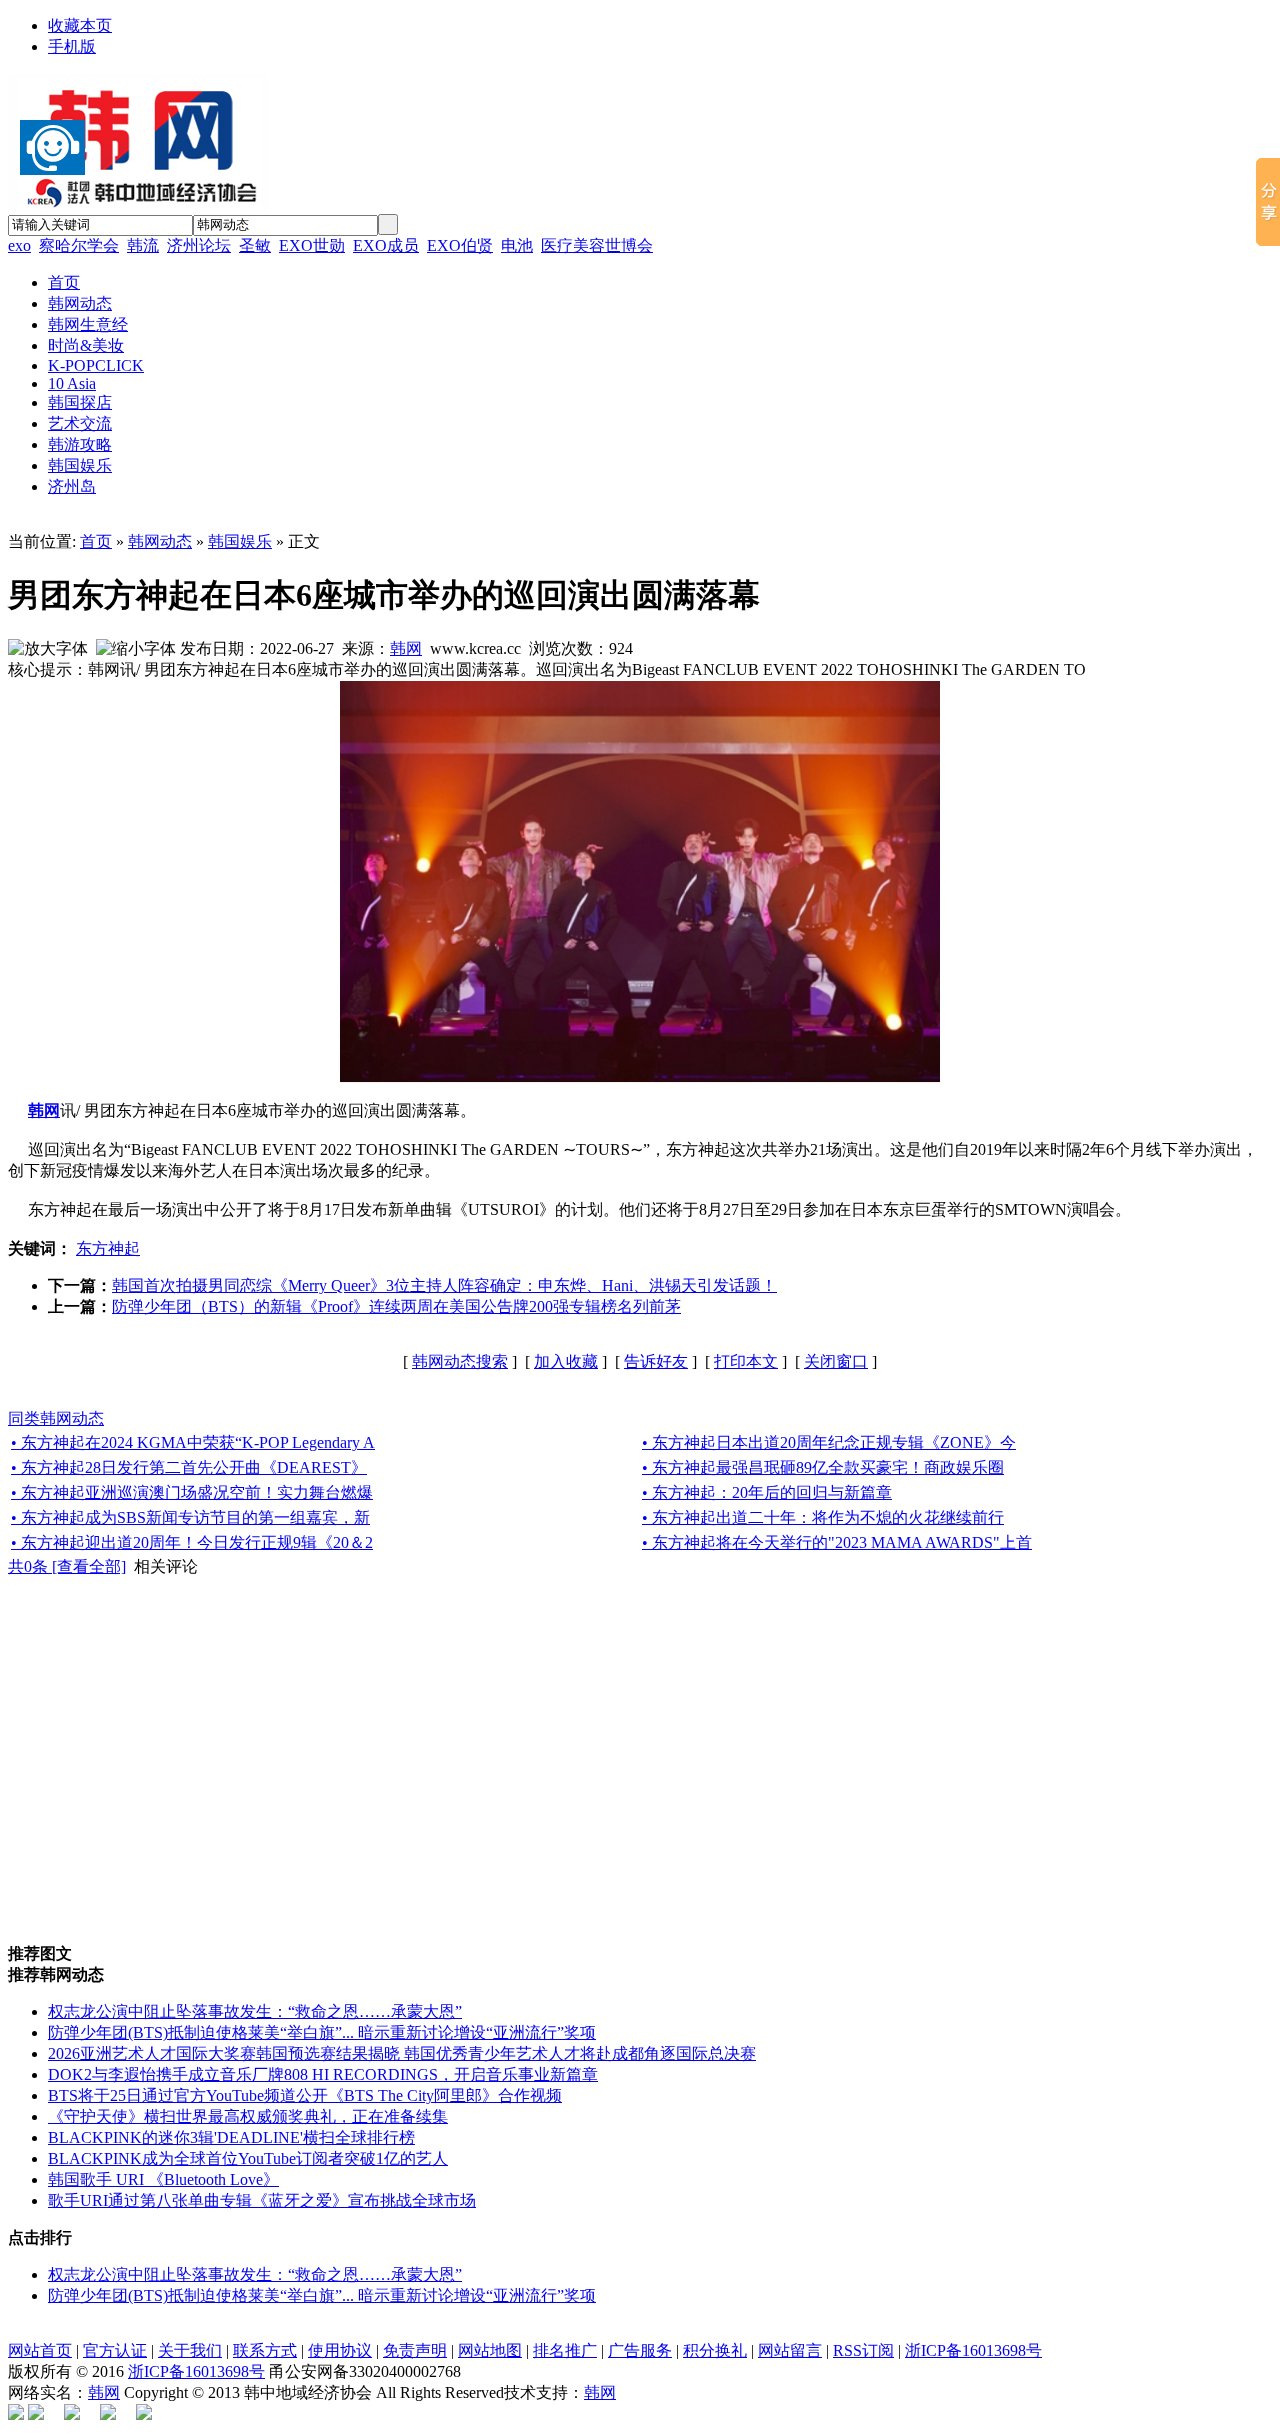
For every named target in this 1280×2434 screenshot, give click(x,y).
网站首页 (40, 2350)
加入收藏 (566, 1361)
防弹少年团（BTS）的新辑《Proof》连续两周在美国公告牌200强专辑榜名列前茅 (396, 1306)
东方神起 (108, 1248)
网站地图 (490, 2350)
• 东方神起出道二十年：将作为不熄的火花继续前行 (823, 1517)
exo (19, 245)
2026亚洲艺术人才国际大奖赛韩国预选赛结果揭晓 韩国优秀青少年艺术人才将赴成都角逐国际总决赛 (402, 2053)
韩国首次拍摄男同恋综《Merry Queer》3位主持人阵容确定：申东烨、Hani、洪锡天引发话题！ (444, 1285)
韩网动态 (160, 541)
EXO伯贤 (460, 245)
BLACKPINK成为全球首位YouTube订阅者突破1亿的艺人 (248, 2158)
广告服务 (640, 2350)
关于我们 (190, 2350)
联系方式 (265, 2350)
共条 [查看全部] (67, 1566)
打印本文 (746, 1361)
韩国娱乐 (240, 541)
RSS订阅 (863, 2350)
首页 (96, 541)
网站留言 (790, 2350)
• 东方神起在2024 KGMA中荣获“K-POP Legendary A (193, 1442)
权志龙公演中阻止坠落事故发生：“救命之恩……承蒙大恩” (255, 2011)
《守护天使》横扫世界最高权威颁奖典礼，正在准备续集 (248, 2116)
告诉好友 (656, 1361)
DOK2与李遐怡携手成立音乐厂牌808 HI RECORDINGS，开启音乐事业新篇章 (323, 2074)
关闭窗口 (836, 1361)
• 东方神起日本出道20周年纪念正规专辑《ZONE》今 (829, 1442)
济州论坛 (199, 245)
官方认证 (115, 2350)
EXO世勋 (312, 245)
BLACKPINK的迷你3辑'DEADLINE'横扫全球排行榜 (231, 2137)
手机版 (72, 46)
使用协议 (340, 2350)
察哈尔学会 (79, 245)
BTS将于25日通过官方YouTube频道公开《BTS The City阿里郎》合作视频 (305, 2095)
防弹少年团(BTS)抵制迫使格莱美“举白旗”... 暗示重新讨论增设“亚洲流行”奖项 (322, 2032)
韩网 (406, 648)
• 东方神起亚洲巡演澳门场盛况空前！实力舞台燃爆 (192, 1492)
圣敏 (255, 245)
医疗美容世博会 (597, 245)
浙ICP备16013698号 (973, 2350)
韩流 (143, 245)
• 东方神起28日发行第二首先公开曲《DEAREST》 (189, 1467)
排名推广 (565, 2350)
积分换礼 (715, 2350)
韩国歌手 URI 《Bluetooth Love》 (163, 2179)
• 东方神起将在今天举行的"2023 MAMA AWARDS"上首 (837, 1542)
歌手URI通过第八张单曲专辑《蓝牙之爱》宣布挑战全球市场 (262, 2200)
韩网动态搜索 (460, 1361)
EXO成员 (386, 245)
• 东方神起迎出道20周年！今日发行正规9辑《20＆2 (192, 1542)
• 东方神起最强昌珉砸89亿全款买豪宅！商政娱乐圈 (823, 1467)
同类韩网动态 (56, 1418)
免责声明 (415, 2350)
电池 (517, 245)
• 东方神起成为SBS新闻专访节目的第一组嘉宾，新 (190, 1517)
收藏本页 (80, 25)
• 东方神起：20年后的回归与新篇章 (767, 1492)
